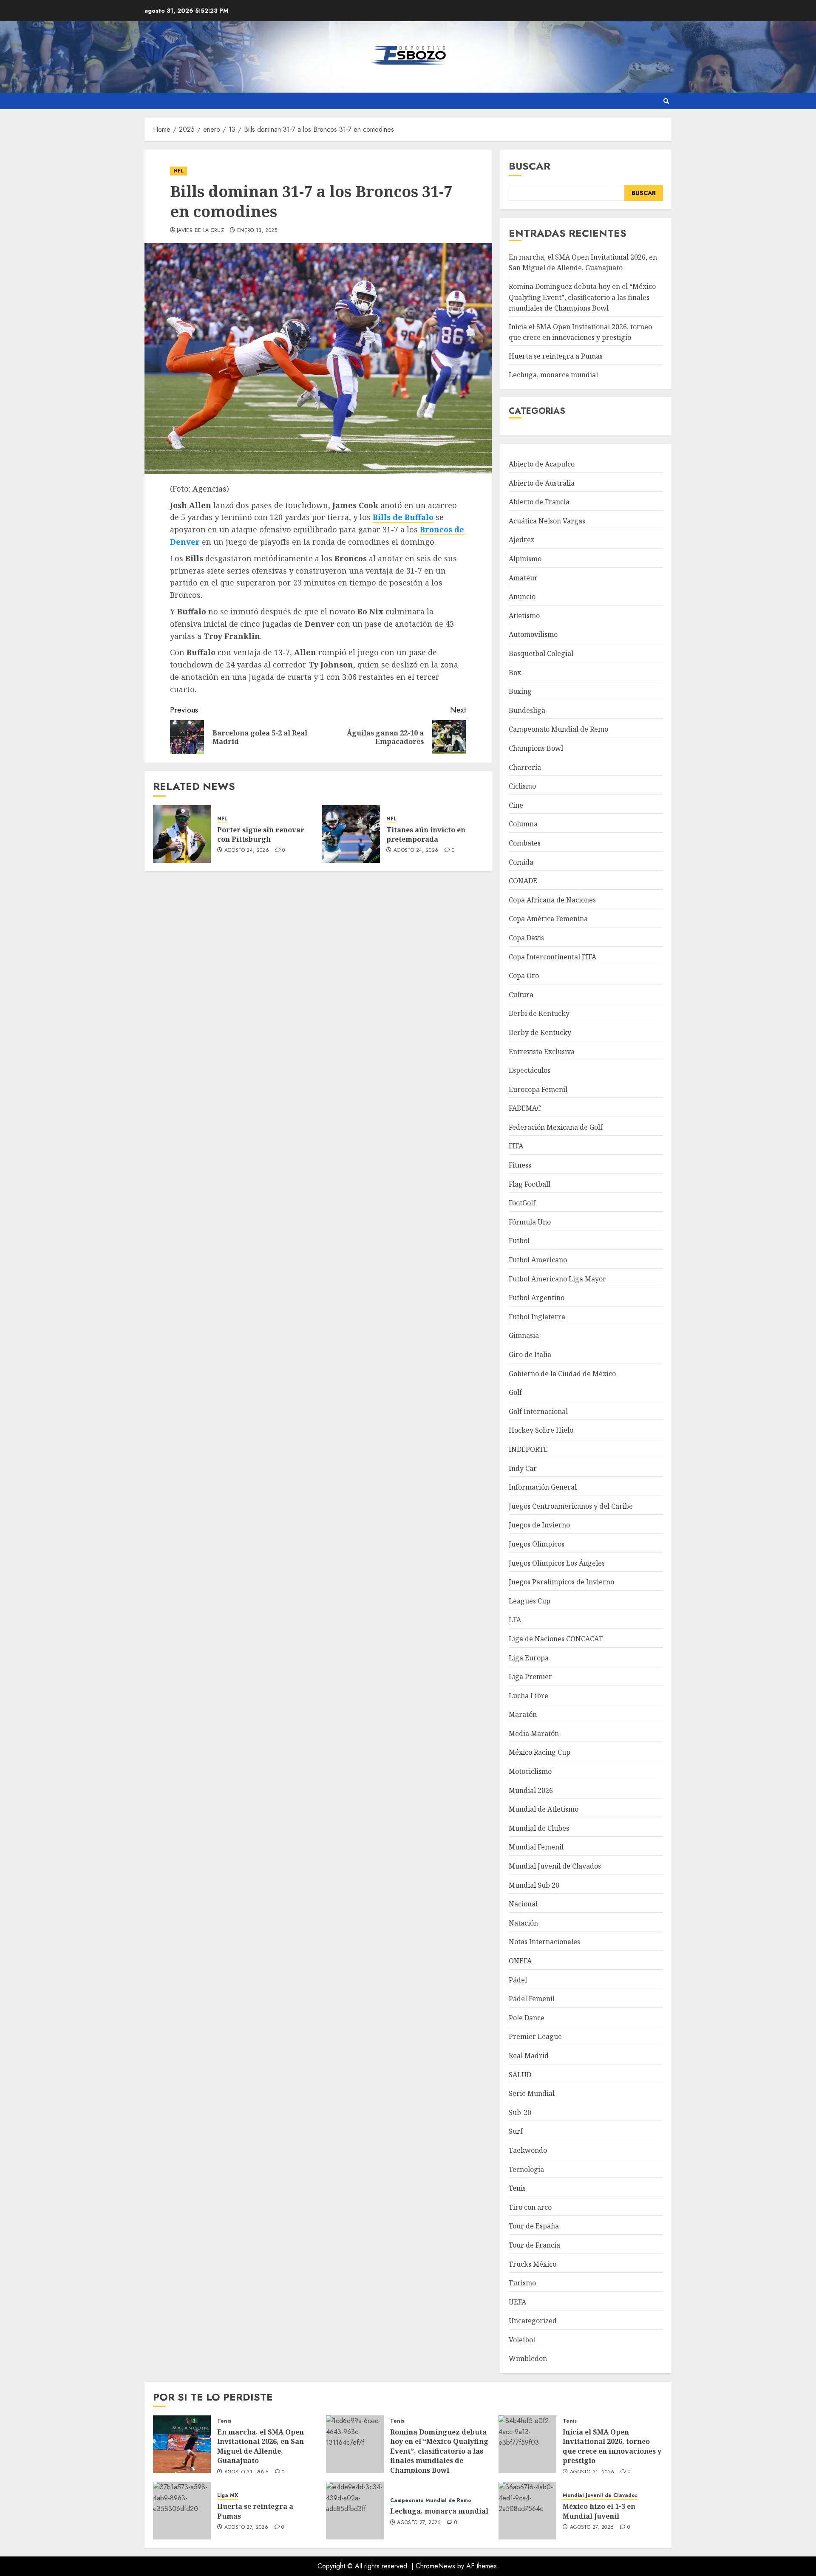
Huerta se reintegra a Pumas (556, 356)
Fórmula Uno (530, 1222)
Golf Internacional (538, 1411)
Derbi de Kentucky (539, 1013)
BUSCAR (644, 193)
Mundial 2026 (531, 1790)
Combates (525, 843)
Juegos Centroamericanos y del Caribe (571, 1506)
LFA (515, 1620)
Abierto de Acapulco (542, 464)
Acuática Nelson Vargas (547, 521)
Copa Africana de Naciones (552, 900)
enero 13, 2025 (257, 231)
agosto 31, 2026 (246, 2472)
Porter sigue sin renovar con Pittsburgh (261, 834)
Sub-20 (520, 2112)
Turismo (522, 2283)
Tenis (517, 2188)
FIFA (516, 1146)
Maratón (523, 1714)
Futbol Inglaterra (537, 1317)
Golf (515, 1392)
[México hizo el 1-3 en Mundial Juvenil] (527, 2511)
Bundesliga (527, 710)
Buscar (530, 166)
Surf (516, 2131)
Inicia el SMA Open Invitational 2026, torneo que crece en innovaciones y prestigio (580, 332)
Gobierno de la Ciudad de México (562, 1374)
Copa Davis (526, 938)
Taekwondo (528, 2150)
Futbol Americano (538, 1260)
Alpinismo (525, 559)
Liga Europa (529, 1658)
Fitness (520, 1165)
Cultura (521, 995)
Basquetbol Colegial (541, 653)
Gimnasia (524, 1335)
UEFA (517, 2302)
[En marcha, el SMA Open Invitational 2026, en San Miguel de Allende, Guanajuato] (182, 2444)
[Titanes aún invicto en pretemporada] (351, 834)
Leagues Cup (530, 1601)
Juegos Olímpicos (537, 1544)
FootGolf (522, 1203)
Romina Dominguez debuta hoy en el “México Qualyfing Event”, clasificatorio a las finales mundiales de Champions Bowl (582, 297)
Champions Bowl (536, 748)
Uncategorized (533, 2321)
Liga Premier (530, 1677)
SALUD (520, 2075)
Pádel (518, 1980)
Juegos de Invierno (539, 1525)
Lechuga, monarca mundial (553, 375)
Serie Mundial (532, 2093)
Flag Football (530, 1184)
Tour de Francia (534, 2245)
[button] (666, 101)
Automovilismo (533, 634)
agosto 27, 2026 (246, 2528)
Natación (523, 1923)
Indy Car (523, 1468)
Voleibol (522, 2340)
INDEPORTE (528, 1449)
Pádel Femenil (532, 1999)
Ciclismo (522, 786)
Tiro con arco (530, 2207)
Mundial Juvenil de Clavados (555, 1866)
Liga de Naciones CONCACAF (556, 1639)
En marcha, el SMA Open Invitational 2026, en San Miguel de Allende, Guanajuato (583, 263)
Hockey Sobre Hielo (541, 1430)
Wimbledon (528, 2358)
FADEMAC (525, 1108)
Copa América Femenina (548, 919)
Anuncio (522, 597)
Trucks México (533, 2264)
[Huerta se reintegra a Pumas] (182, 2511)
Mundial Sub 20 (534, 1885)
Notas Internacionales (544, 1942)
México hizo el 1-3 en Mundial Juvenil (599, 2511)
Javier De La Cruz (200, 231)
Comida (521, 862)
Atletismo (524, 616)
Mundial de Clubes (539, 1828)
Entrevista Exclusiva (542, 1052)
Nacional (523, 1904)
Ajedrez (521, 540)
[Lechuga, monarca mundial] (355, 2511)
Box (515, 673)
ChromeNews (435, 2566)
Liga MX (228, 2495)
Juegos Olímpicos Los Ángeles (557, 1563)
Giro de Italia (530, 1354)
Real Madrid (529, 2056)
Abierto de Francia (539, 502)
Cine (516, 805)
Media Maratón (534, 1733)
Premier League (535, 2036)
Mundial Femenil (536, 1847)
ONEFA (520, 1961)
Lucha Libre (528, 1696)
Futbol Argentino (537, 1298)
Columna (523, 824)
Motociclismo (530, 1771)
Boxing (520, 691)
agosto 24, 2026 (247, 851)
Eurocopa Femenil (538, 1089)
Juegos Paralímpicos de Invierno (561, 1582)
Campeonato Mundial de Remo (558, 729)
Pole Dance (527, 2018)
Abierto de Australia (542, 483)
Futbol (519, 1241)
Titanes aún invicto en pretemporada (426, 834)
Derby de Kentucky (540, 1032)
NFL (178, 171)
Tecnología (526, 2169)
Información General (543, 1487)
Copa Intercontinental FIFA (552, 957)
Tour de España (534, 2226)
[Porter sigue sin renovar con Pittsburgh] (182, 834)
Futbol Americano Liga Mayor (557, 1279)
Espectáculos (530, 1070)
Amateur (523, 578)
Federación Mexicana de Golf (556, 1127)
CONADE (523, 881)
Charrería (525, 767)
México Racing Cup (540, 1752)
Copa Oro (524, 976)
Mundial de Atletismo (544, 1809)
